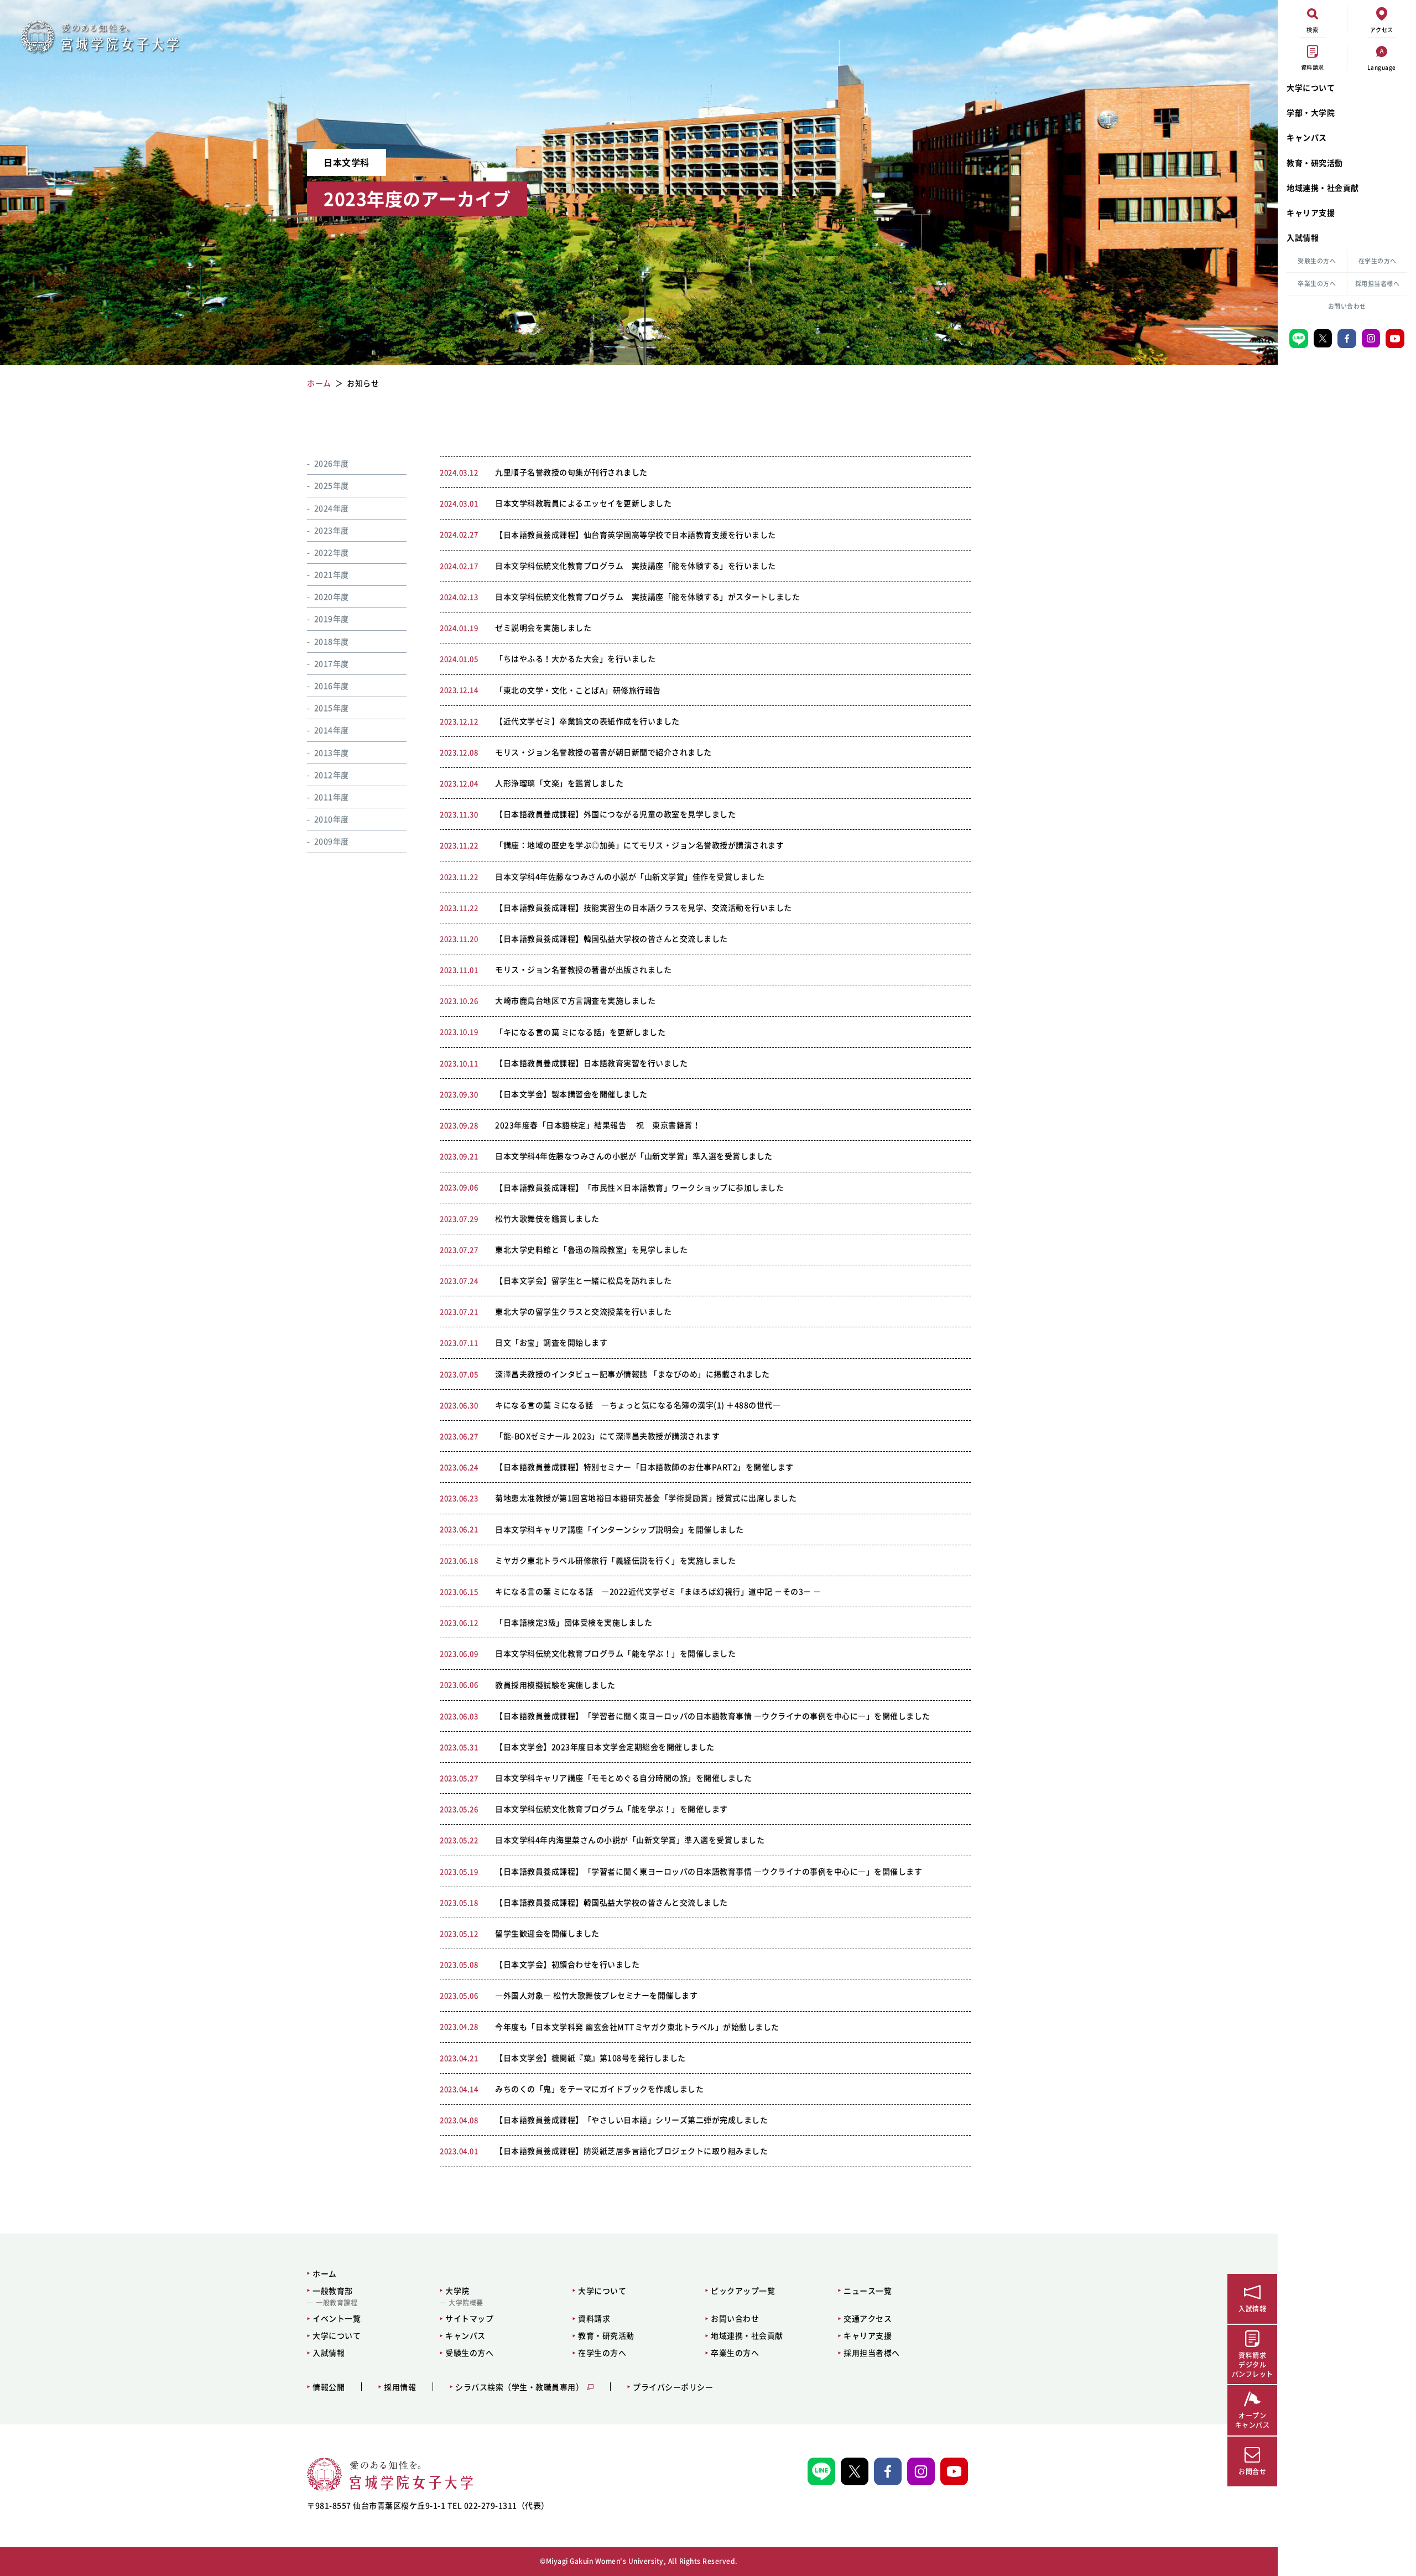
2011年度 (332, 797)
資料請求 (594, 2318)
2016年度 (332, 685)
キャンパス (1307, 137)
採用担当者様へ (1378, 284)
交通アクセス (868, 2318)
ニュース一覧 (868, 2291)
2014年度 (332, 730)
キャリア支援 (1311, 212)
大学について (1311, 87)
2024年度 (332, 508)
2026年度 (332, 463)
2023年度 (332, 530)
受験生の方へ (1317, 261)
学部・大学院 (1311, 112)
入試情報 (1303, 237)
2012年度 (332, 775)
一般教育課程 (337, 2303)
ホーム (325, 2273)
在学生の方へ (1378, 261)
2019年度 (332, 619)
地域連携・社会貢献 (1323, 188)
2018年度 (332, 641)
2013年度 (332, 752)
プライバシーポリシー (673, 2387)
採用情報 (400, 2387)
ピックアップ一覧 (743, 2291)
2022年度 (332, 552)
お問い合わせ (1347, 306)
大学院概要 (466, 2303)
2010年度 (332, 819)
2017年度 (332, 663)
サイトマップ (469, 2318)
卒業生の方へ (1317, 284)
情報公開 (329, 2387)
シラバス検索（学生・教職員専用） (519, 2387)
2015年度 (332, 708)
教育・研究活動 (1315, 163)
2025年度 (332, 485)
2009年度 (332, 841)
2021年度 (332, 574)
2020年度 (332, 596)
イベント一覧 (337, 2318)
